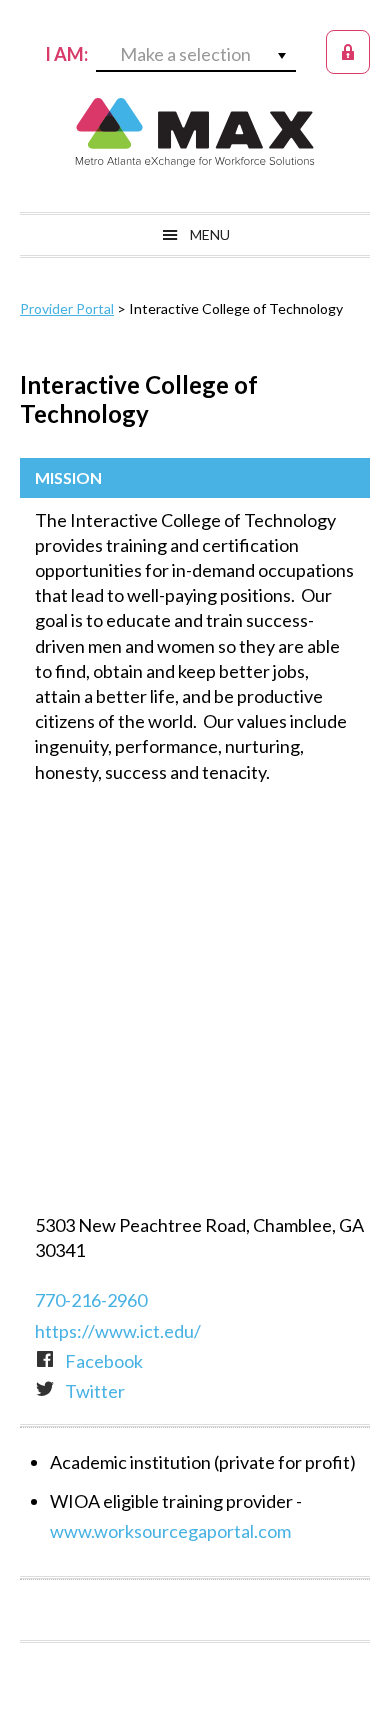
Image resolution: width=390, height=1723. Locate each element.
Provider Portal (67, 308)
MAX (195, 132)
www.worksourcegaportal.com (170, 1531)
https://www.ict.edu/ (118, 1331)
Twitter (95, 1391)
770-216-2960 (91, 1300)
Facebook (104, 1361)
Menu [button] (210, 234)
